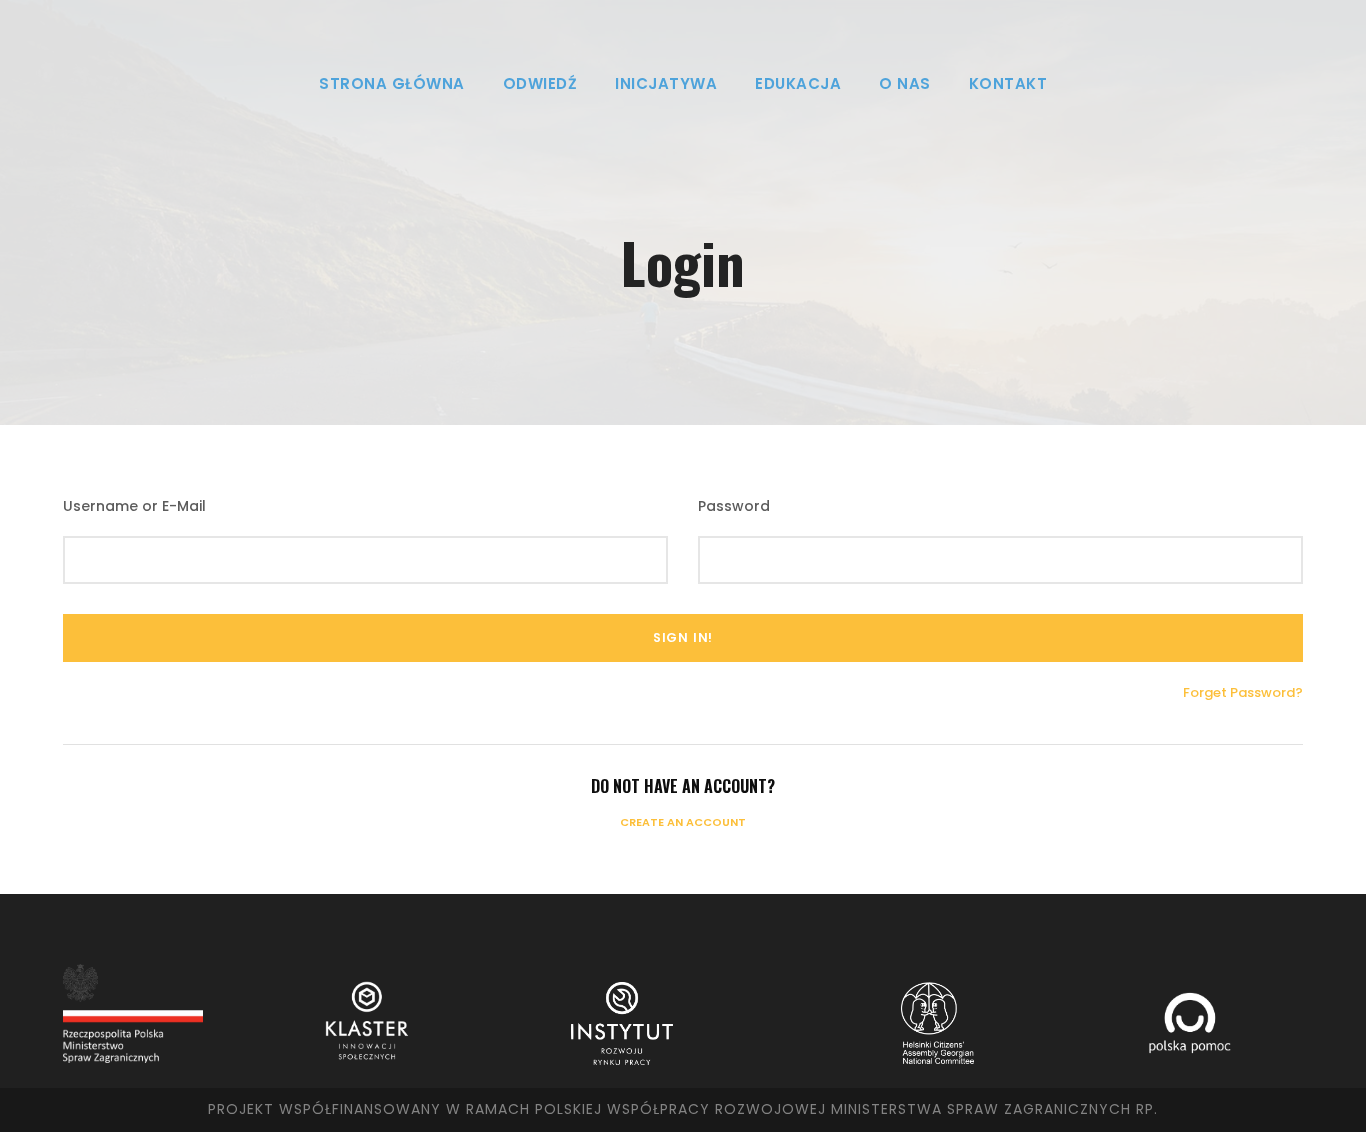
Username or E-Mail (134, 506)
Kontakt (1008, 83)
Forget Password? (1243, 692)
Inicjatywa (666, 83)
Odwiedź (540, 83)
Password (734, 506)
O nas (905, 83)
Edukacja (798, 83)
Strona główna (392, 83)
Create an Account (683, 822)
